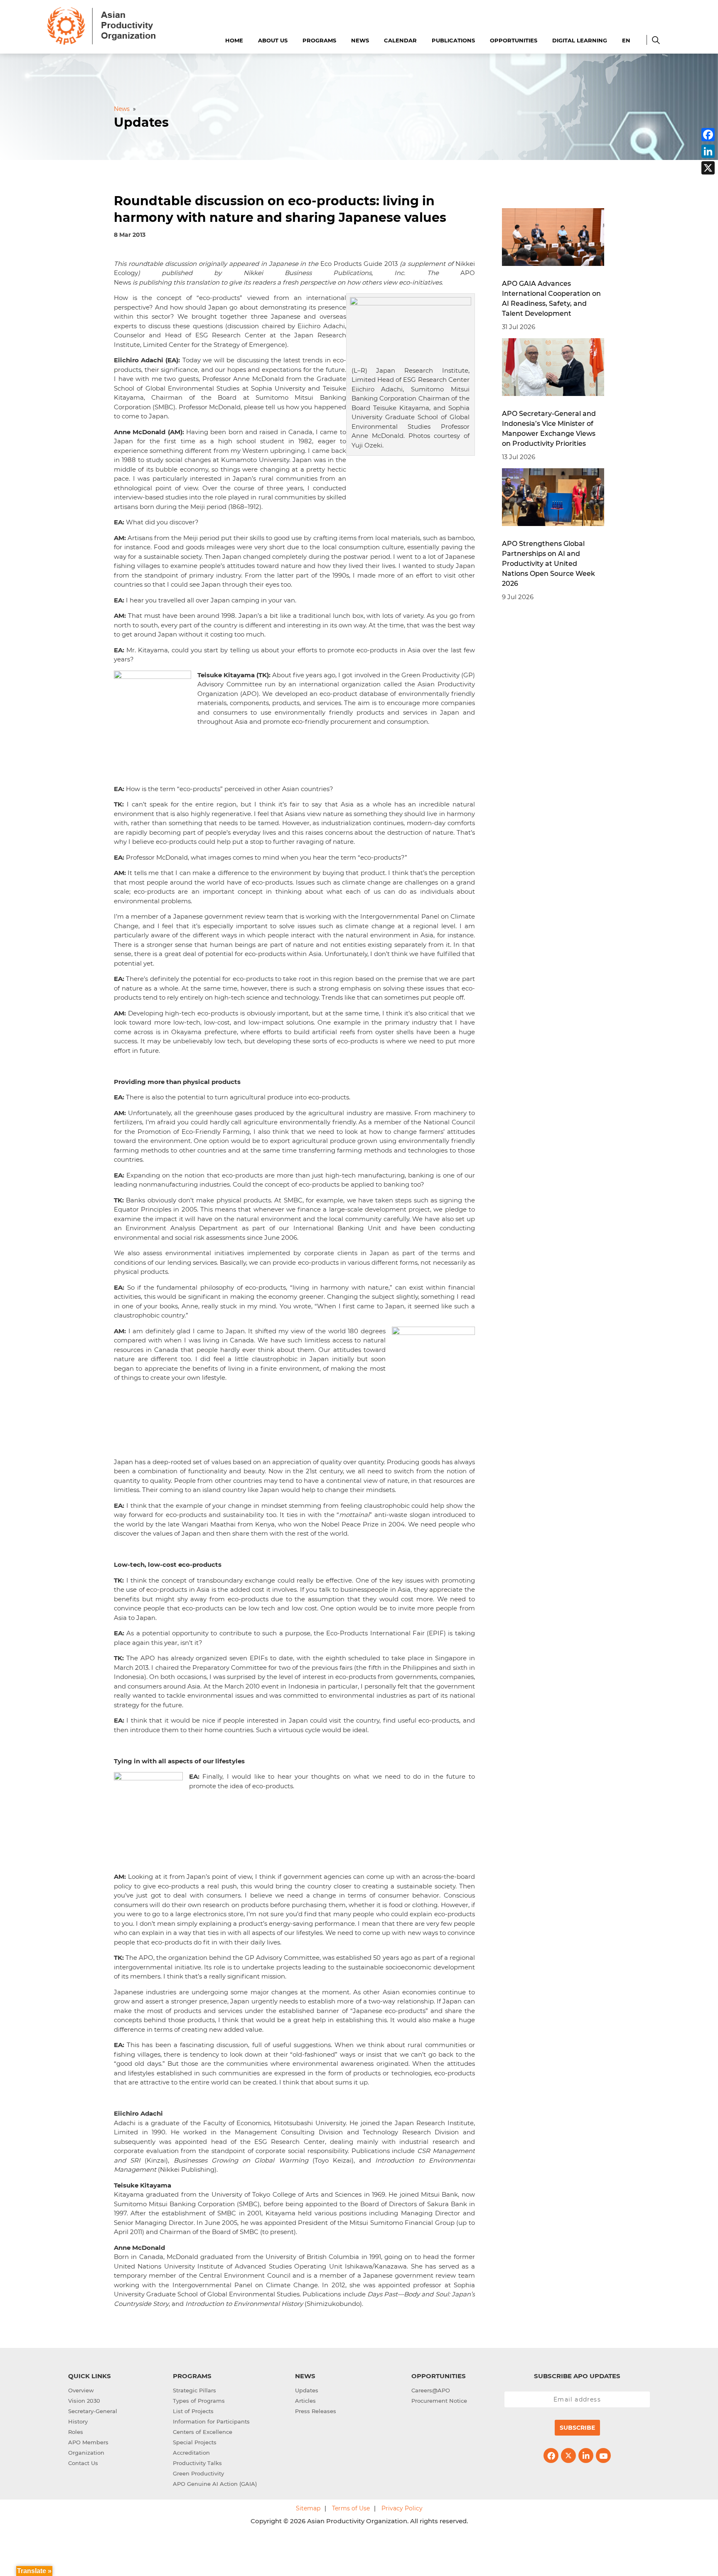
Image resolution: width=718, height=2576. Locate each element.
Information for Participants (211, 2421)
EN (626, 40)
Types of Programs (199, 2401)
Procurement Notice (439, 2401)
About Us (273, 40)
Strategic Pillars (194, 2390)
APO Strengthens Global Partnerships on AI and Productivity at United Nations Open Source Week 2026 (548, 564)
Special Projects (195, 2442)
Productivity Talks (197, 2463)
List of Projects (193, 2411)
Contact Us (83, 2463)
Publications (453, 40)
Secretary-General (93, 2411)
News (360, 40)
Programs (319, 40)
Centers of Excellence (203, 2432)
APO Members (88, 2442)
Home (234, 40)
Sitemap (308, 2508)
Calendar (400, 40)
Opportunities (514, 40)
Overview (81, 2390)
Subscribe (577, 2428)
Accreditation (191, 2453)
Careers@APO (431, 2390)
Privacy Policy (402, 2508)
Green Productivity (198, 2473)
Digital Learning (580, 40)
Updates (307, 2390)
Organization (86, 2453)
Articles (305, 2401)
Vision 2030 (84, 2401)
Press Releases (316, 2411)
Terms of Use (351, 2508)
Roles (76, 2432)
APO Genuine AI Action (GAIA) (215, 2484)
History (78, 2421)
